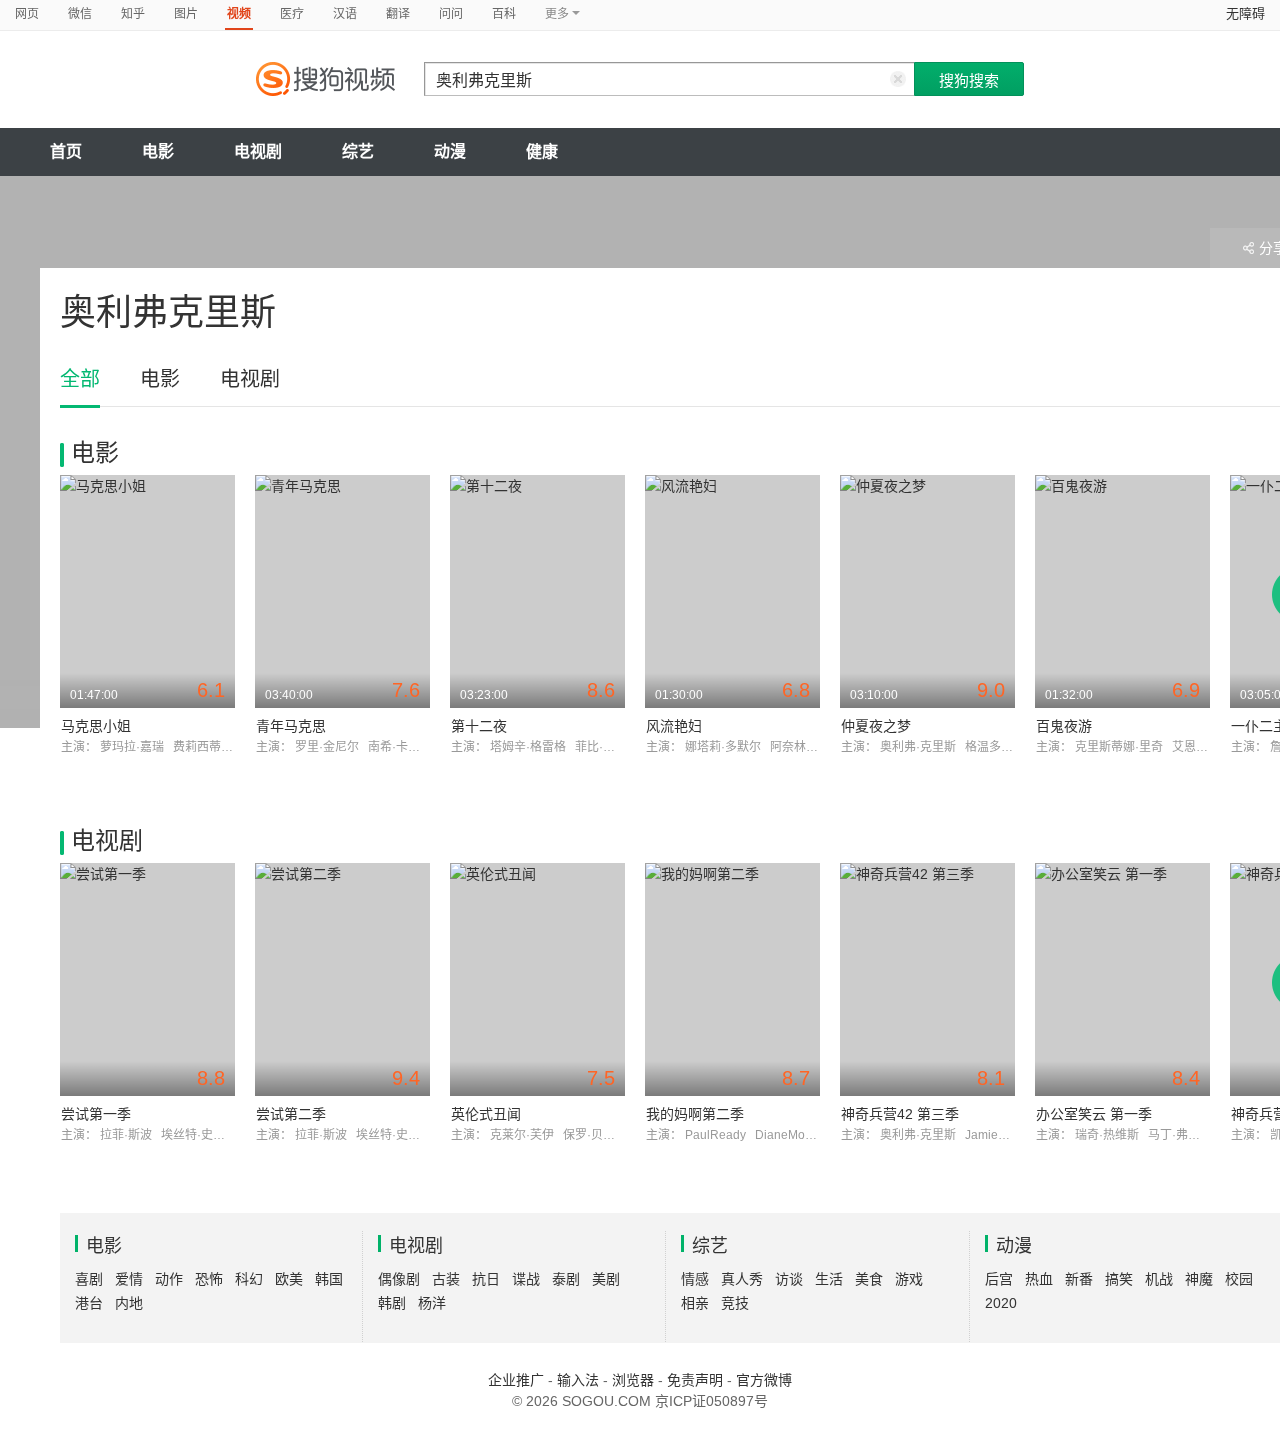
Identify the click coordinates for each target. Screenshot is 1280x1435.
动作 (169, 1279)
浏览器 (633, 1380)
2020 (1001, 1303)
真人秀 (742, 1279)
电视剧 (258, 151)
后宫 (999, 1279)
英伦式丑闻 (486, 1114)
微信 (80, 14)
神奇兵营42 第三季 (900, 1114)
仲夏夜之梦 (876, 726)
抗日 (486, 1279)
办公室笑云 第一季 (1094, 1114)
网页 (27, 14)
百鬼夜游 (1064, 726)
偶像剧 (399, 1279)
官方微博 (764, 1380)
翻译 (398, 14)
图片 (186, 14)
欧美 (289, 1279)
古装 (446, 1279)
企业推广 (516, 1380)
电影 (158, 151)
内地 (129, 1303)
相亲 (695, 1303)
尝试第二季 (291, 1114)
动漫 (450, 151)
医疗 (292, 14)
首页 (66, 151)
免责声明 (695, 1380)
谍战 (526, 1279)
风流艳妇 (674, 726)
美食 (869, 1279)
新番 (1079, 1279)
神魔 (1199, 1279)
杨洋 (432, 1303)
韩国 (329, 1279)
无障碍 (1245, 13)
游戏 (909, 1279)
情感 (695, 1279)
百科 (504, 14)
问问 (451, 14)
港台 (89, 1303)
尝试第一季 (96, 1114)
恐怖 (209, 1279)
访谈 (789, 1279)
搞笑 (1119, 1279)
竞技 (735, 1303)
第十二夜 (479, 726)
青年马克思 (291, 726)
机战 (1159, 1279)
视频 (239, 14)
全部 (80, 379)
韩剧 (392, 1303)
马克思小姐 (96, 726)
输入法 (578, 1380)
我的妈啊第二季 (695, 1114)
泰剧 (566, 1279)
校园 (1239, 1279)
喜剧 (89, 1279)
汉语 (345, 14)
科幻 (249, 1279)
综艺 (358, 151)
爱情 (129, 1279)
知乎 (133, 14)
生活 (829, 1279)
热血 (1039, 1279)
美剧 (606, 1279)
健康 (542, 151)
